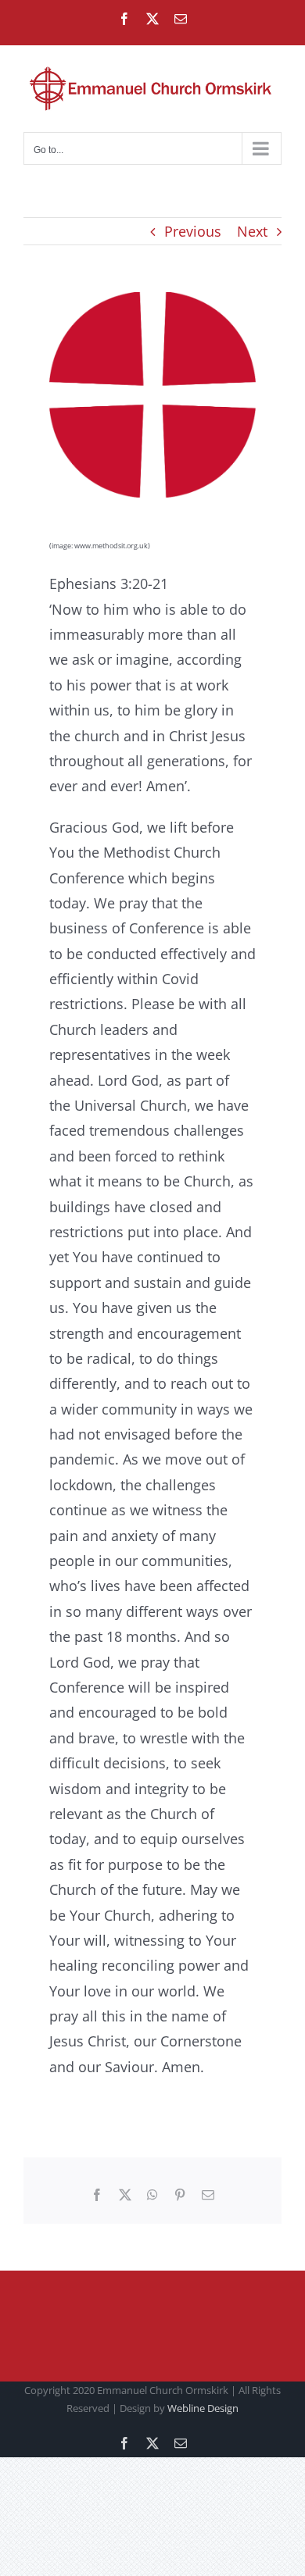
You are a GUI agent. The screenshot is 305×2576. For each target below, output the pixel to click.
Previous (193, 231)
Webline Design (203, 2408)
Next (252, 231)
